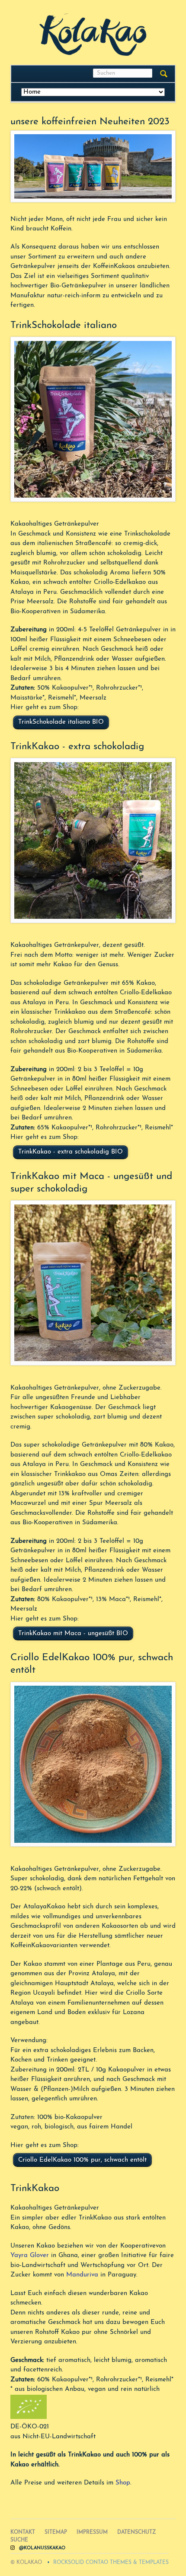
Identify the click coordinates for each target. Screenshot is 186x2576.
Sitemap (56, 2532)
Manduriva (82, 2275)
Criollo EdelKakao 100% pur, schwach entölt (82, 2160)
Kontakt (23, 2532)
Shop (123, 2483)
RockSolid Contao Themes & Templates (111, 2563)
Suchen (164, 74)
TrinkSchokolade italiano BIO (61, 722)
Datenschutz (137, 2532)
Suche (19, 2540)
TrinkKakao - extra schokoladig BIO (71, 1152)
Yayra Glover (30, 2256)
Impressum (92, 2532)
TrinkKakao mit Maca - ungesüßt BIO (73, 1634)
